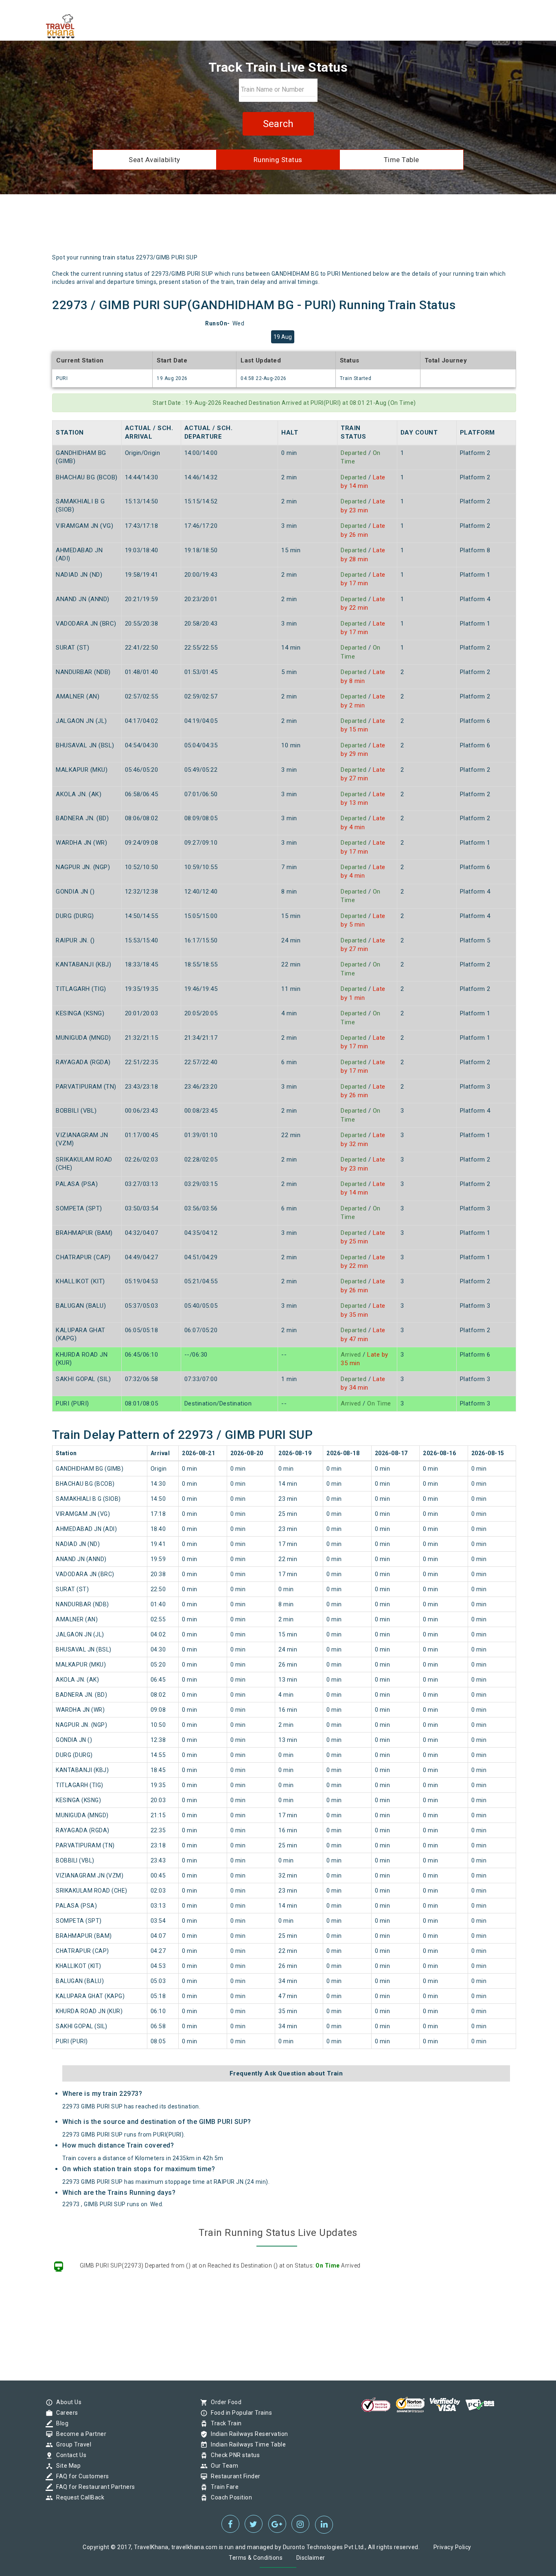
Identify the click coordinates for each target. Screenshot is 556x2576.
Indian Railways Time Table (246, 2444)
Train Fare (223, 2487)
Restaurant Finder (234, 2476)
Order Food (224, 2402)
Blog (60, 2423)
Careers (65, 2413)
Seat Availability (154, 160)
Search (278, 124)
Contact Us (69, 2455)
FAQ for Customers (81, 2476)
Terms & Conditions (256, 2558)
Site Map (66, 2466)
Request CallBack (78, 2497)
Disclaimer (311, 2558)
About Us (67, 2402)
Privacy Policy (452, 2547)
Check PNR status (233, 2455)
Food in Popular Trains (239, 2413)
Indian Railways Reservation (247, 2434)
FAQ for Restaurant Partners (94, 2487)
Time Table (402, 160)
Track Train (224, 2423)
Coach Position (229, 2497)
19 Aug (283, 337)
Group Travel (72, 2444)
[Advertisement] (316, 227)
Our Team (222, 2466)
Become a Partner (79, 2434)
